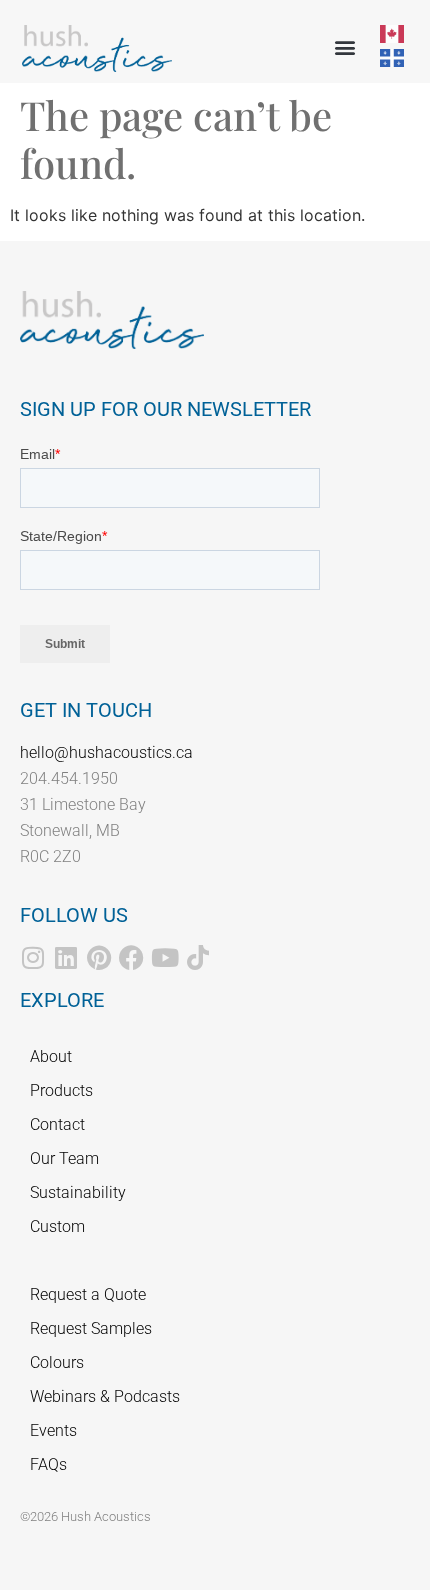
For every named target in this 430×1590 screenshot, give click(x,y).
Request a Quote (88, 1294)
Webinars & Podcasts (105, 1396)
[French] (393, 56)
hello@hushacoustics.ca (106, 752)
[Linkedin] (65, 957)
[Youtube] (164, 957)
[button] (344, 46)
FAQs (48, 1464)
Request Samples (91, 1328)
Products (61, 1090)
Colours (57, 1362)
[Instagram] (32, 957)
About (51, 1056)
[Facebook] (131, 957)
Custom (57, 1226)
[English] (393, 32)
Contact (57, 1124)
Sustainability (78, 1192)
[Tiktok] (197, 957)
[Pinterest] (98, 957)
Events (53, 1430)
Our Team (64, 1158)
